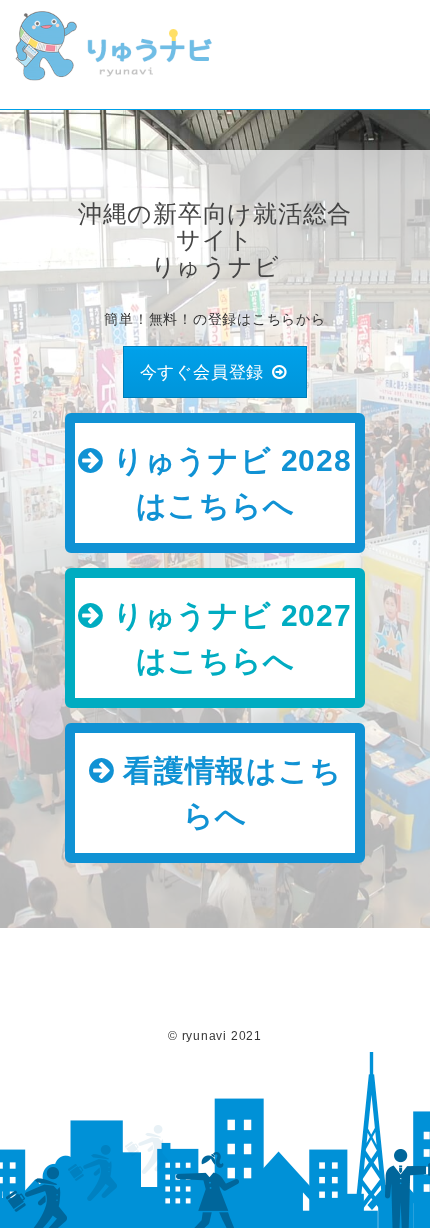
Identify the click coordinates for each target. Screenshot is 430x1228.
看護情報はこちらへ (227, 793)
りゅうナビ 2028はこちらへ (227, 483)
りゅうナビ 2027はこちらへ (227, 638)
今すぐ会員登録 (204, 371)
